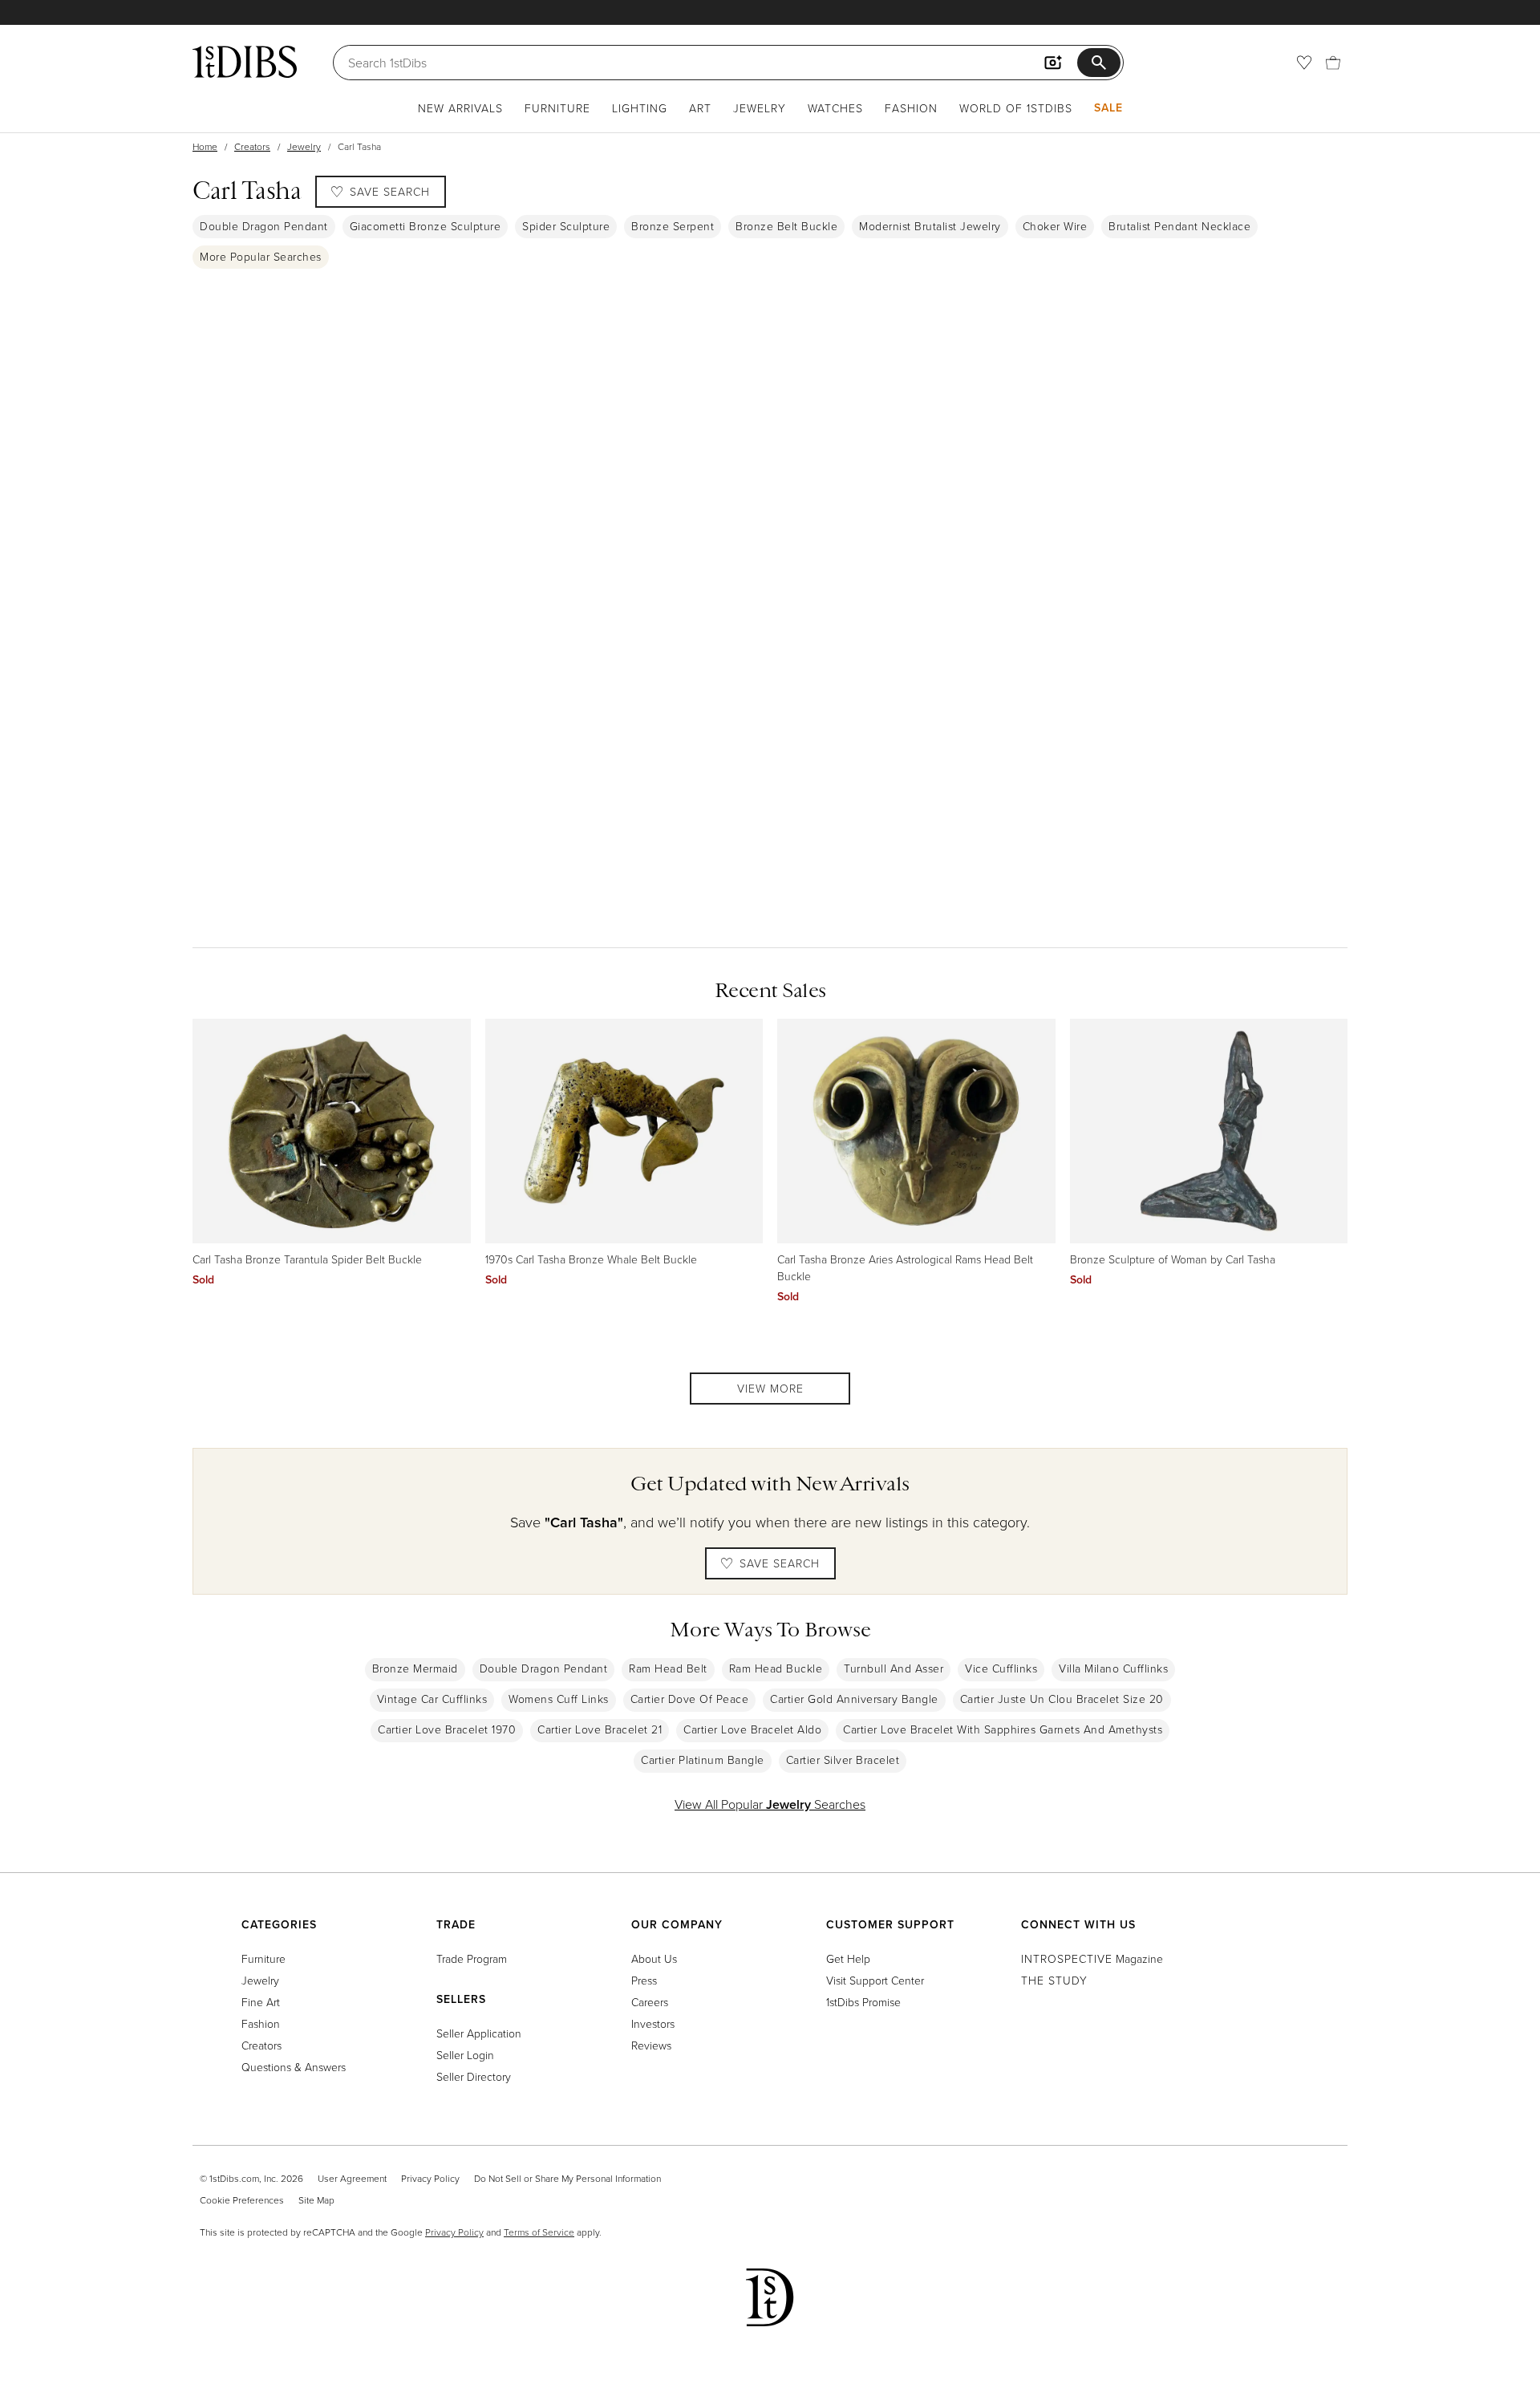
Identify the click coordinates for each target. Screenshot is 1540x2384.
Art (700, 108)
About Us (654, 1958)
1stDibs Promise (863, 2002)
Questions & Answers (294, 2067)
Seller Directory (474, 2076)
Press (644, 1980)
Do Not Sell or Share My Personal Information (567, 2178)
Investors (653, 2023)
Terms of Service (539, 2232)
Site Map (316, 2200)
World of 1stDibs (1016, 108)
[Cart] (1333, 63)
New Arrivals (460, 108)
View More (770, 1388)
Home (205, 146)
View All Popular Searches (770, 1804)
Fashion (911, 108)
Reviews (651, 2045)
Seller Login (465, 2055)
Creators (252, 146)
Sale (1108, 107)
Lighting (640, 108)
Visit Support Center (875, 1980)
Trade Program (472, 1958)
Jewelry (760, 108)
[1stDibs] (245, 62)
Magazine (1092, 1958)
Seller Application (479, 2033)
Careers (650, 2002)
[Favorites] (1304, 63)
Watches (835, 108)
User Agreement (352, 2178)
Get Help (848, 1958)
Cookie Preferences (242, 2200)
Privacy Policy (430, 2178)
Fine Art (261, 2002)
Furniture (557, 108)
